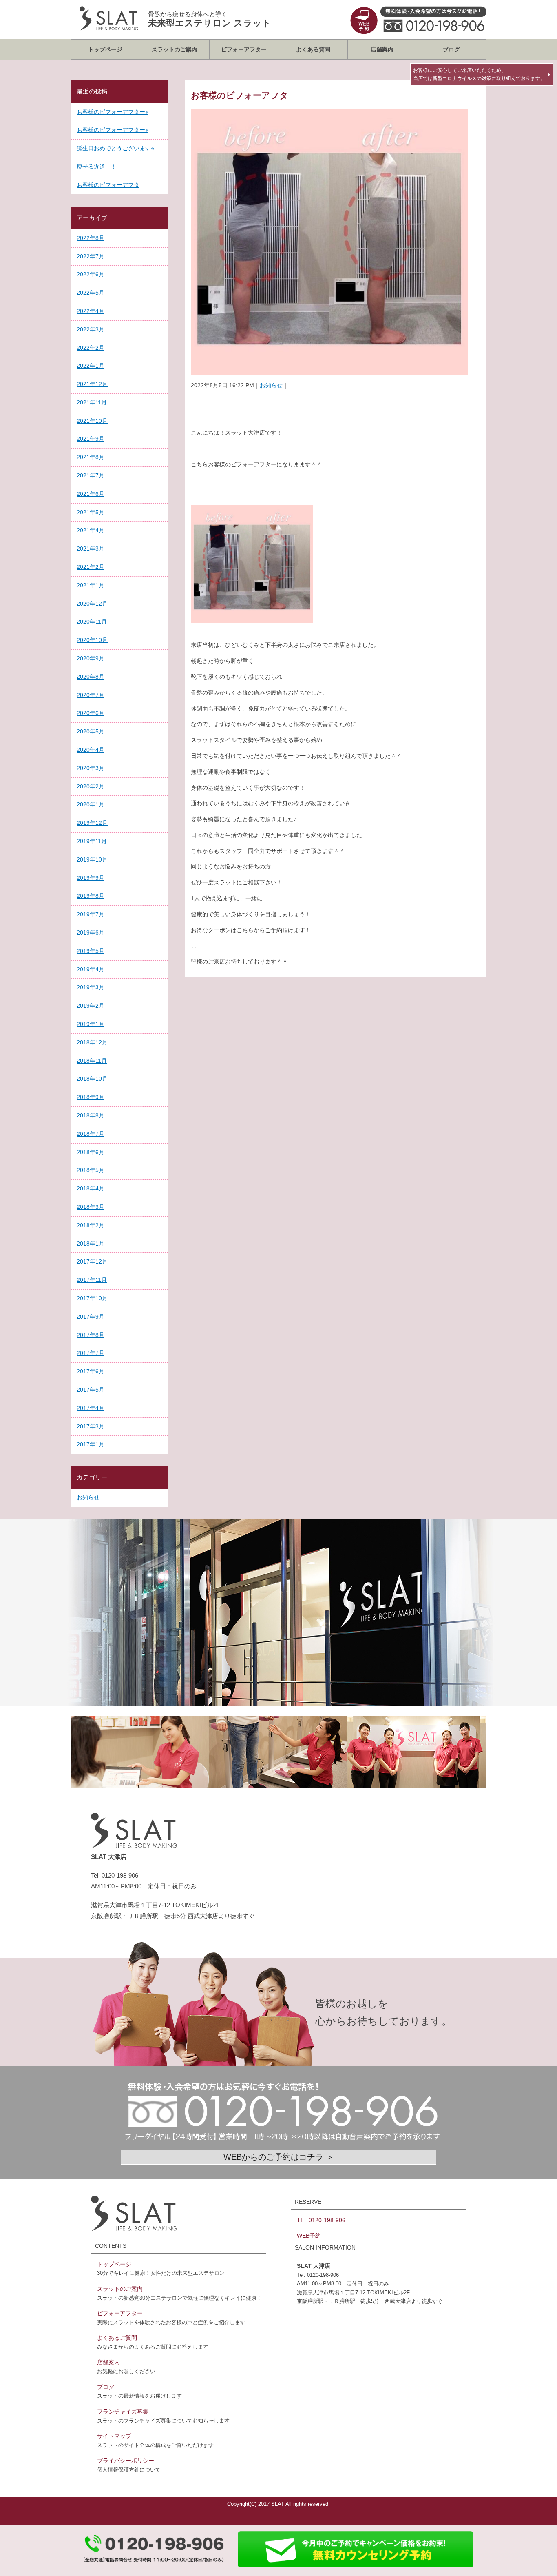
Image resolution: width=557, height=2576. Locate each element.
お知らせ (271, 385)
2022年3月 (91, 329)
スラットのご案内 (175, 49)
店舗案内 (382, 49)
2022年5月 (91, 293)
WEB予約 (309, 2236)
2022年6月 (91, 274)
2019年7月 (91, 914)
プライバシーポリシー (126, 2461)
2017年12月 (92, 1261)
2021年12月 (92, 384)
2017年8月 (91, 1335)
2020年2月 (91, 786)
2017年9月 (91, 1317)
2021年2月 (91, 567)
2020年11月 (92, 622)
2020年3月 (91, 768)
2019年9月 (91, 878)
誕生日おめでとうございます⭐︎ (115, 148)
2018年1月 (91, 1244)
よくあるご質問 (117, 2338)
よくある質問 (313, 49)
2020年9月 (91, 658)
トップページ (105, 49)
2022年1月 (91, 366)
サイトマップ (114, 2436)
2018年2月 (91, 1225)
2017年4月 (91, 1408)
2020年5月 (91, 731)
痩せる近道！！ (97, 167)
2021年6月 (91, 494)
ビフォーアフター (244, 49)
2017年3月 (91, 1426)
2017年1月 (91, 1444)
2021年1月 (91, 585)
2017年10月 (92, 1298)
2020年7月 (91, 695)
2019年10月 (92, 859)
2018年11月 (92, 1061)
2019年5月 (91, 951)
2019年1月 (91, 1024)
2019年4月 (91, 969)
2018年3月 (91, 1207)
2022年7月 (91, 256)
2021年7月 (91, 475)
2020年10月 (92, 640)
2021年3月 (91, 549)
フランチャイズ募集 (123, 2412)
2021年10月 (92, 421)
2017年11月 (92, 1280)
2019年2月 (91, 1006)
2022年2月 (91, 348)
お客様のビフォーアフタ (108, 185)
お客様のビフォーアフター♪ (112, 112)
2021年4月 (91, 530)
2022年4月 (91, 311)
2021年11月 (92, 402)
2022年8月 (91, 238)
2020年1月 (91, 804)
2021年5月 (91, 512)
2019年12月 (92, 823)
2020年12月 (92, 604)
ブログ (451, 49)
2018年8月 (91, 1115)
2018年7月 (91, 1134)
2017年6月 (91, 1371)
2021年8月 (91, 457)
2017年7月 (91, 1353)
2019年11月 (92, 841)
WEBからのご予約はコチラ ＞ (279, 2157)
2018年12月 (92, 1042)
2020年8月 (91, 677)
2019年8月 (91, 896)
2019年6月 (91, 933)
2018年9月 (91, 1097)
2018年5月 (91, 1170)
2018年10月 (92, 1079)
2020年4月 (91, 750)
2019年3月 (91, 987)
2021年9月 (91, 439)
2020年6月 (91, 713)
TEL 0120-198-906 (321, 2220)
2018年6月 (91, 1152)
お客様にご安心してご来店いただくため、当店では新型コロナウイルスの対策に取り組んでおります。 (479, 74)
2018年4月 (91, 1188)
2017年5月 (91, 1390)
